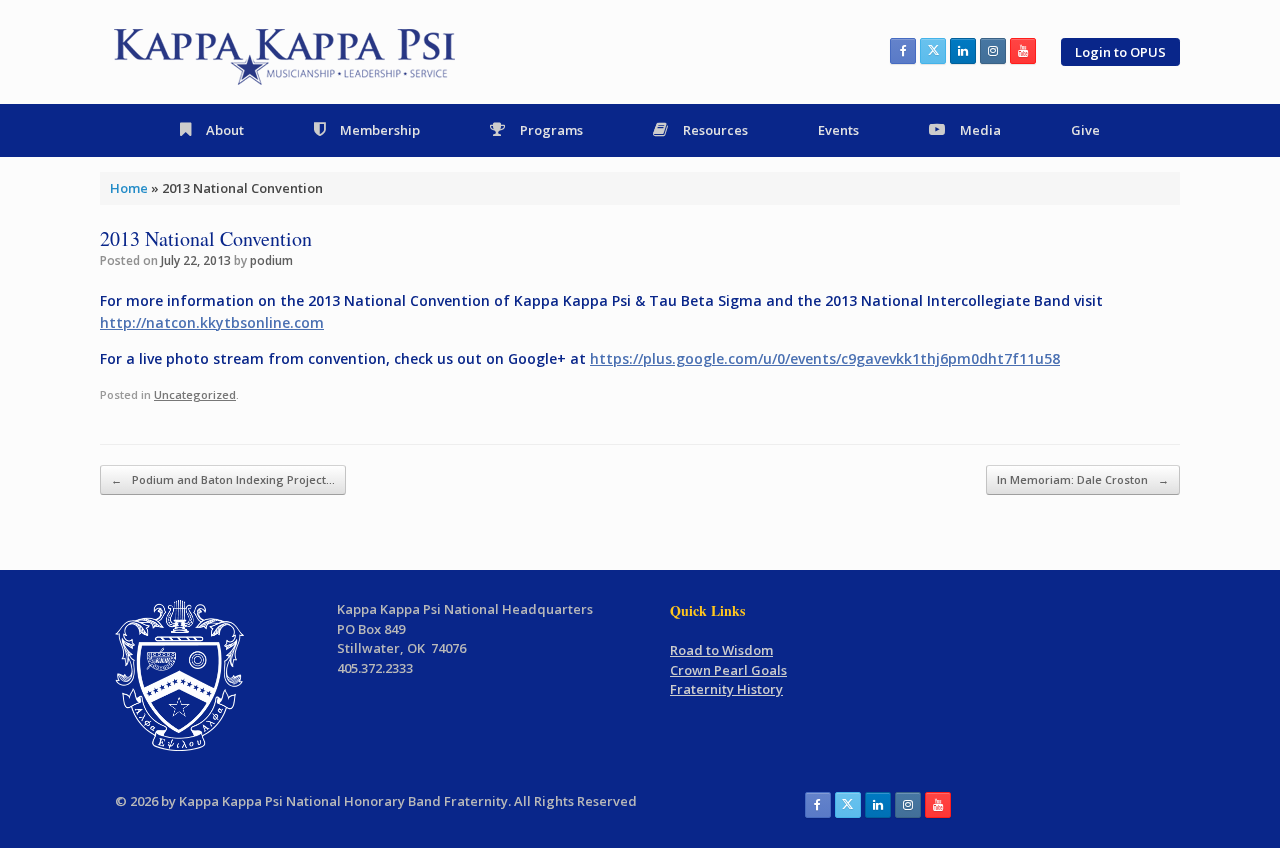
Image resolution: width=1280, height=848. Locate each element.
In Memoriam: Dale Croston (1083, 479)
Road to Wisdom (721, 650)
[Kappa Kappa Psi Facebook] (903, 51)
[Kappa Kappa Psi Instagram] (993, 51)
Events (838, 130)
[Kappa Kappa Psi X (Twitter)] (933, 51)
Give (1085, 130)
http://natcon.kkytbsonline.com (212, 322)
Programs (551, 130)
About (225, 130)
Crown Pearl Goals (728, 670)
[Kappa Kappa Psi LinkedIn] (963, 51)
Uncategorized (195, 394)
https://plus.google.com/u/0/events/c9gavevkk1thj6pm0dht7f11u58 (825, 358)
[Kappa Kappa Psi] (286, 52)
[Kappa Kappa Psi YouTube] (1023, 51)
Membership (380, 130)
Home (129, 188)
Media (980, 130)
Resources (715, 130)
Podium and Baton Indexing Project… (223, 479)
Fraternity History (726, 689)
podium (271, 260)
